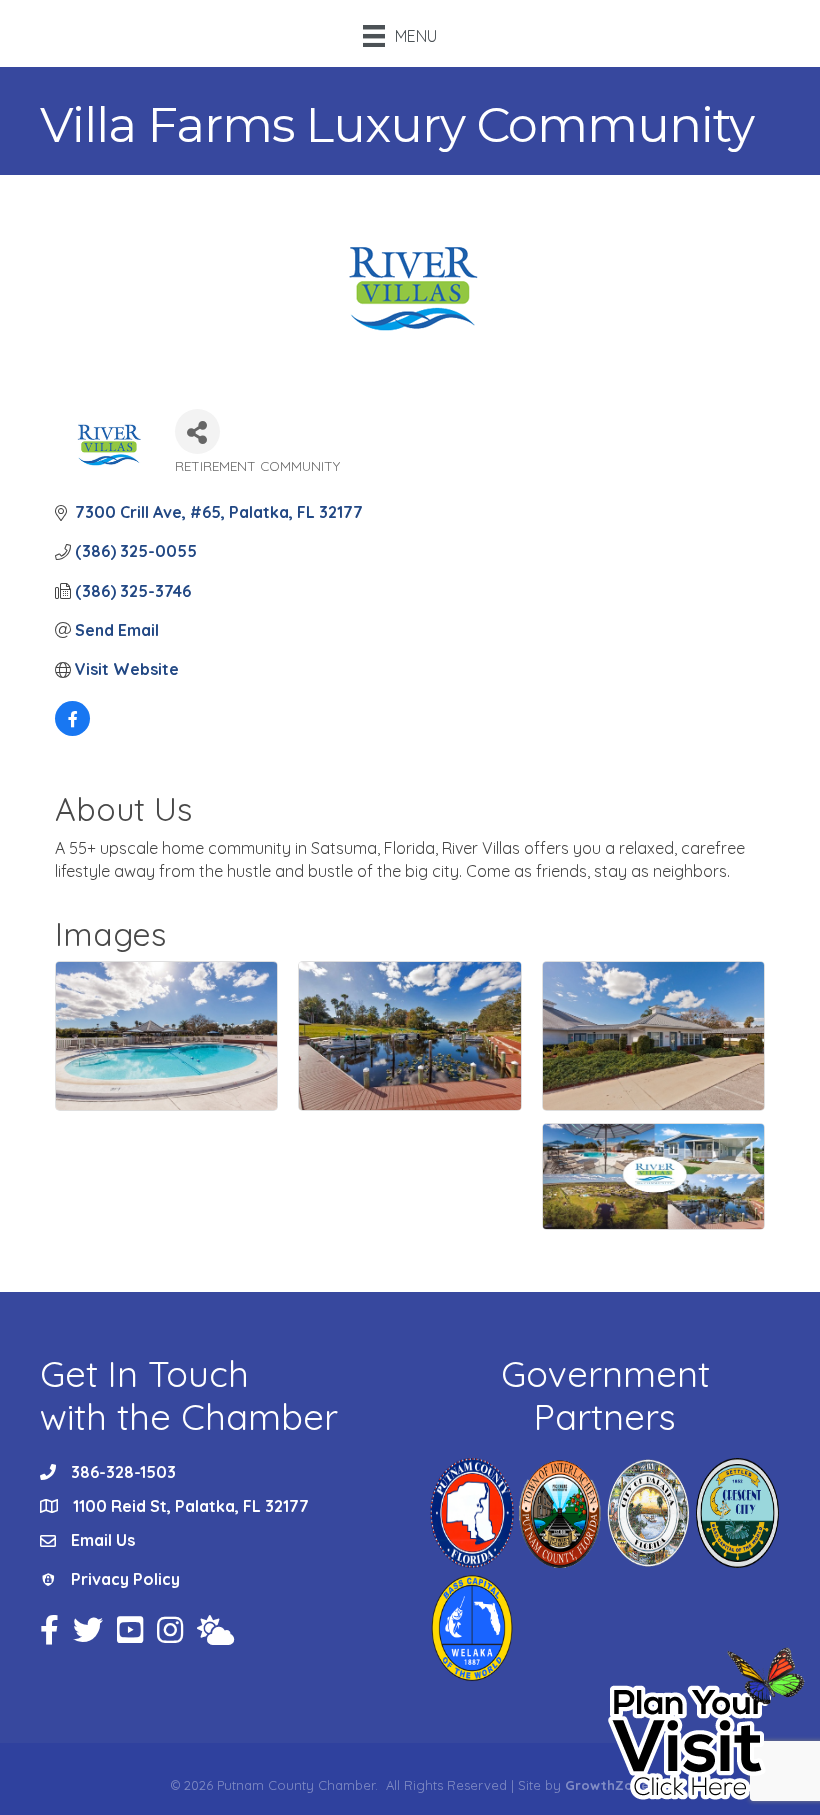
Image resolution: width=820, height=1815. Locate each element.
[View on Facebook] (72, 730)
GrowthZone (607, 1785)
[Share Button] (197, 431)
